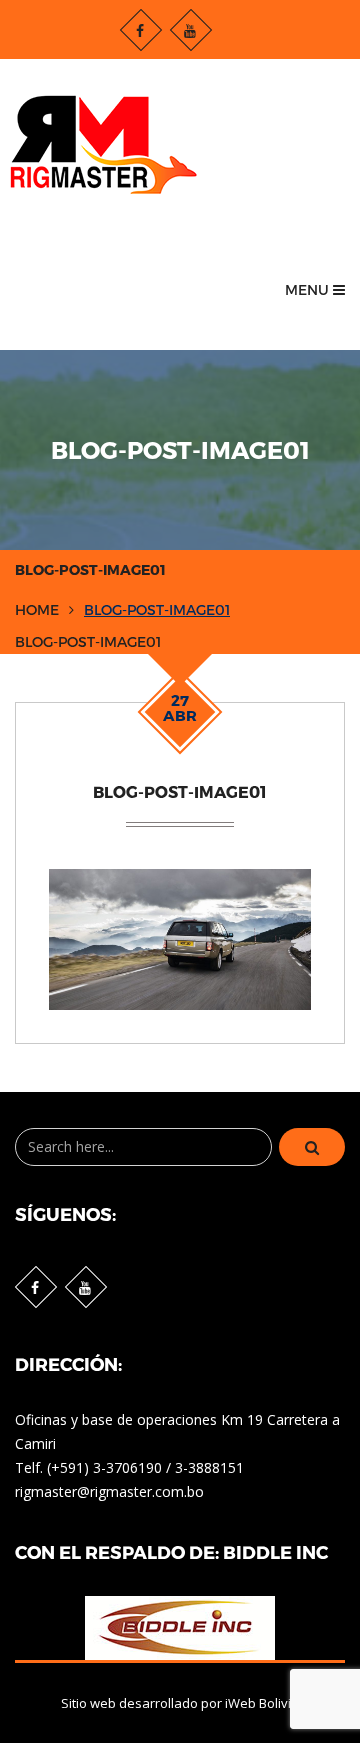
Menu (309, 289)
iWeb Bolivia (262, 1703)
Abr (180, 708)
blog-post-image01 (157, 609)
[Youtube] (191, 30)
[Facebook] (141, 30)
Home (37, 609)
